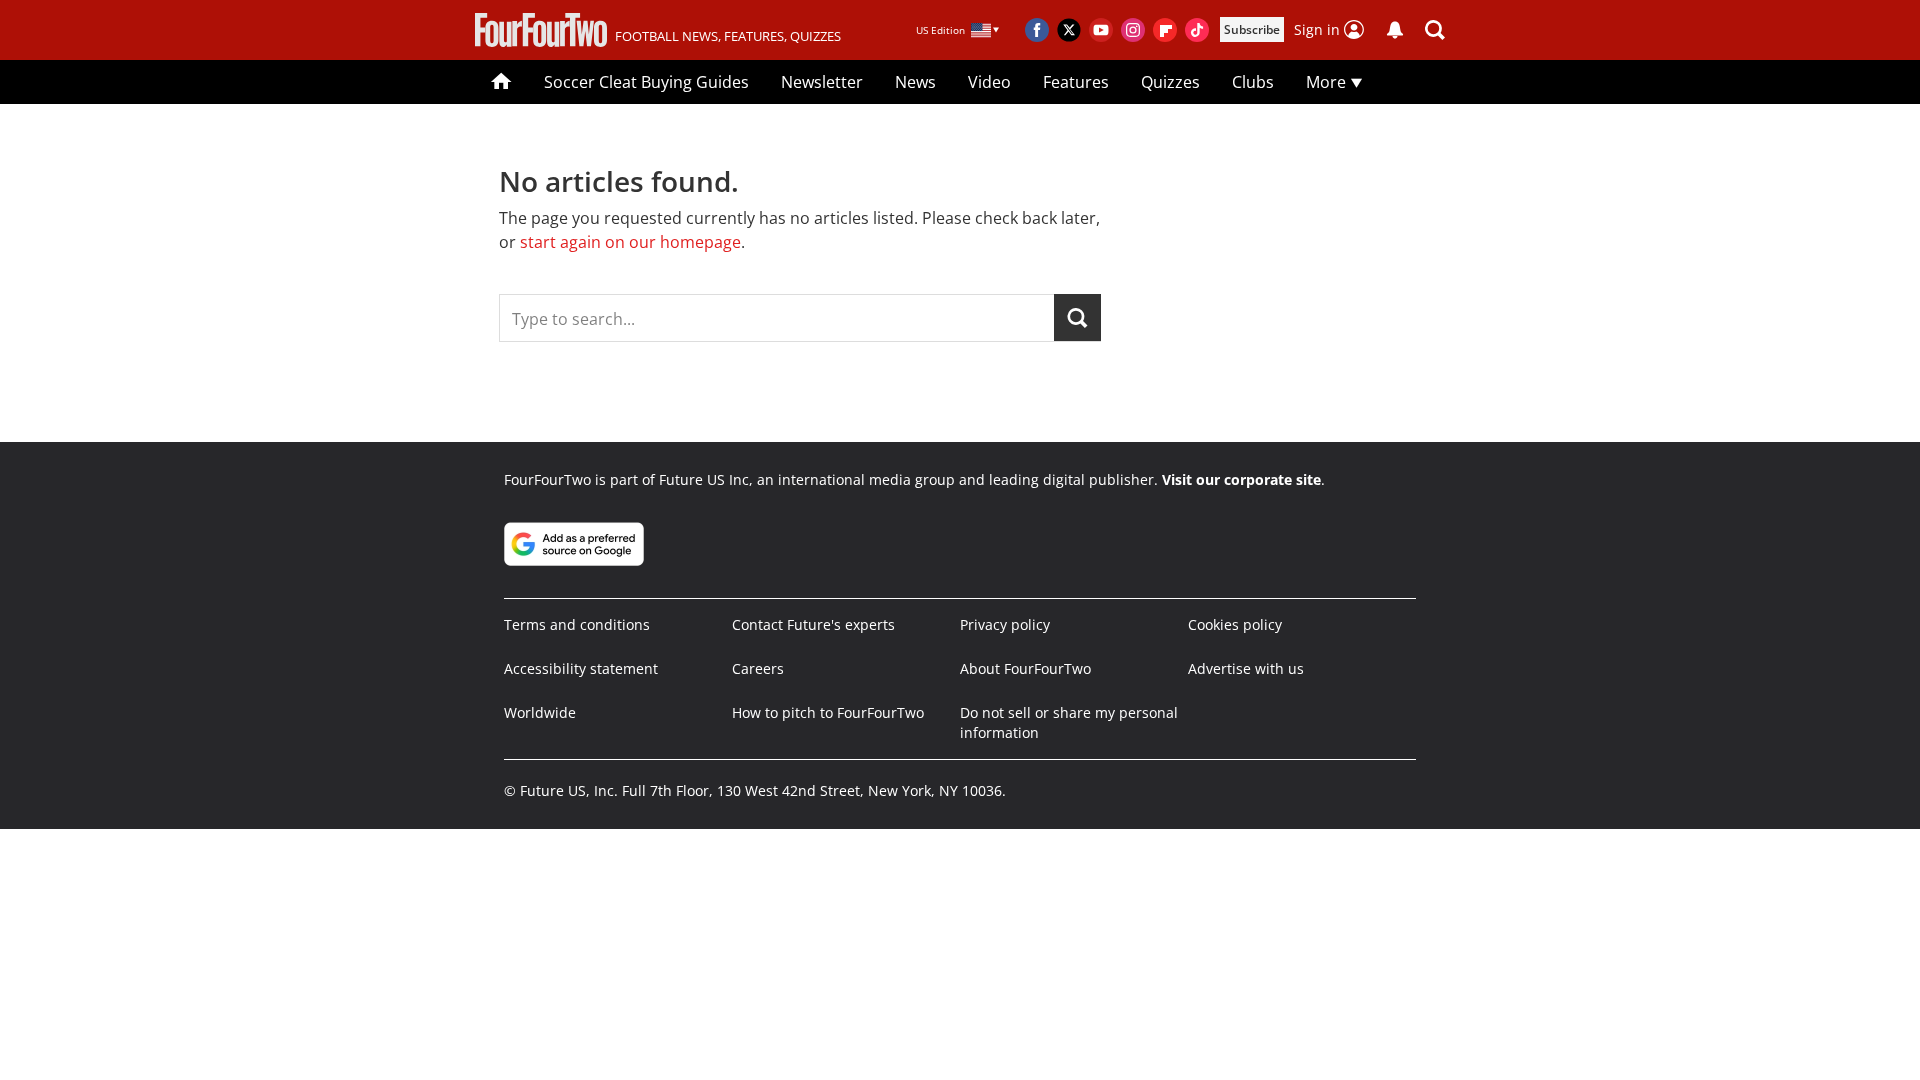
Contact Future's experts (813, 624)
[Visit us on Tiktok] (1197, 30)
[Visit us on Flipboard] (1165, 30)
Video (989, 82)
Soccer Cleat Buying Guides (646, 82)
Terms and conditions (577, 624)
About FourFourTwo (1025, 668)
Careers (758, 668)
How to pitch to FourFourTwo (828, 712)
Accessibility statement (581, 668)
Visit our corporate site (1241, 479)
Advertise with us (1246, 668)
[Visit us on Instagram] (1133, 30)
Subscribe (1252, 29)
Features (1076, 82)
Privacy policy (1005, 624)
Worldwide (540, 712)
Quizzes (1170, 82)
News (915, 82)
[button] (1435, 30)
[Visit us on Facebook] (1037, 30)
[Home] (501, 82)
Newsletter (822, 82)
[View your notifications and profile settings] (1395, 30)
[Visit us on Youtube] (1101, 30)
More (1328, 82)
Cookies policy (1235, 624)
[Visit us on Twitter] (1069, 30)
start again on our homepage (630, 242)
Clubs (1253, 82)
